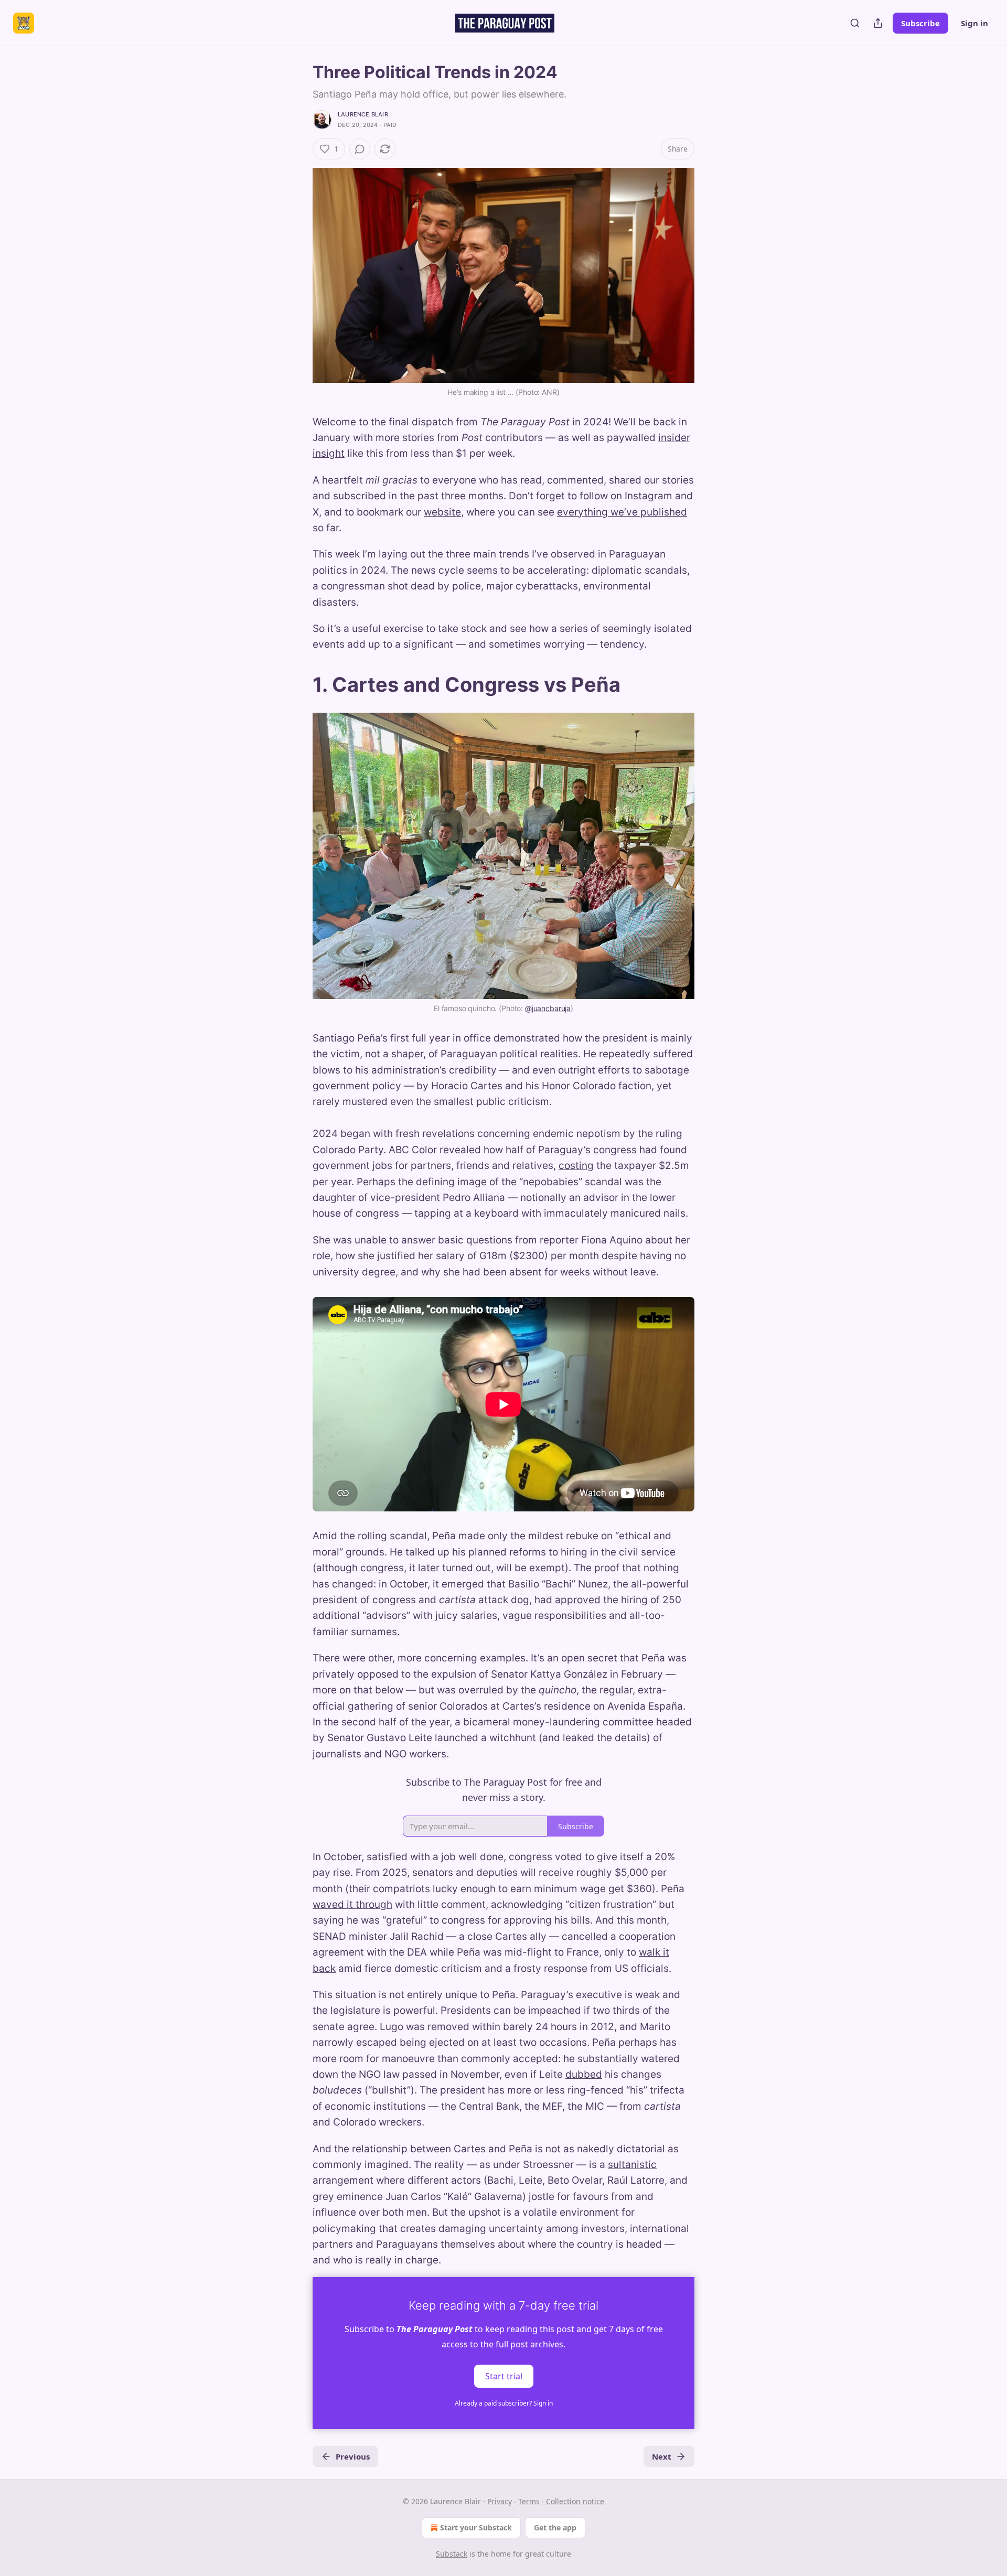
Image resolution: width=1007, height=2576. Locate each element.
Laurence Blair (363, 114)
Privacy (500, 2501)
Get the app (555, 2527)
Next (662, 2456)
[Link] (298, 684)
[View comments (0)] (360, 149)
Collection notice (575, 2501)
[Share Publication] (878, 23)
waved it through (352, 1904)
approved (578, 1600)
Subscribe (920, 23)
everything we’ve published (622, 512)
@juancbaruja (548, 1008)
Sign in (974, 23)
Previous (353, 2456)
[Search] (855, 23)
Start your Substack (476, 2527)
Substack (452, 2554)
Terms (529, 2501)
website (442, 512)
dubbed (584, 2074)
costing (576, 1166)
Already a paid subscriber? (504, 2403)
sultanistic (632, 2165)
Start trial (504, 2376)
